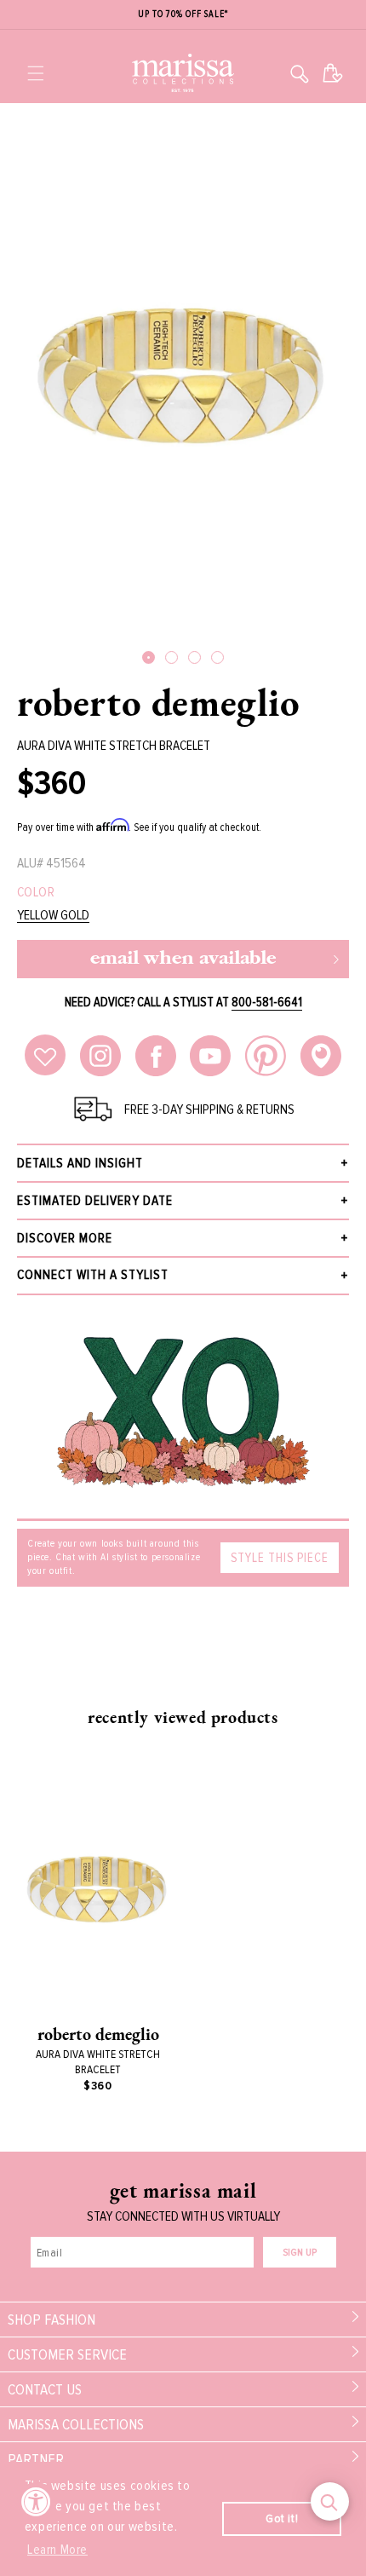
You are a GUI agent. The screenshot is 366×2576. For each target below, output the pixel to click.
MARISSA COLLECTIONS (76, 2424)
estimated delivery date (95, 1201)
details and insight (80, 1163)
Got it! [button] (282, 2518)
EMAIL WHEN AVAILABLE (183, 959)
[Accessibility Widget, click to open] (36, 2501)
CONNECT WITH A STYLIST (93, 1275)
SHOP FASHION (51, 2320)
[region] (183, 15)
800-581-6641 (267, 1002)
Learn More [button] (57, 2550)
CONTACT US (45, 2389)
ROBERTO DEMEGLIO (159, 702)
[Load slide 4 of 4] (217, 657)
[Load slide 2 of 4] (172, 657)
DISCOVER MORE (65, 1238)
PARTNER (36, 2459)
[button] (36, 73)
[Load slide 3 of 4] (194, 657)
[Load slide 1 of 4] (149, 657)
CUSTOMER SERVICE (67, 2354)
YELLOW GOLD (53, 916)
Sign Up (300, 2253)
